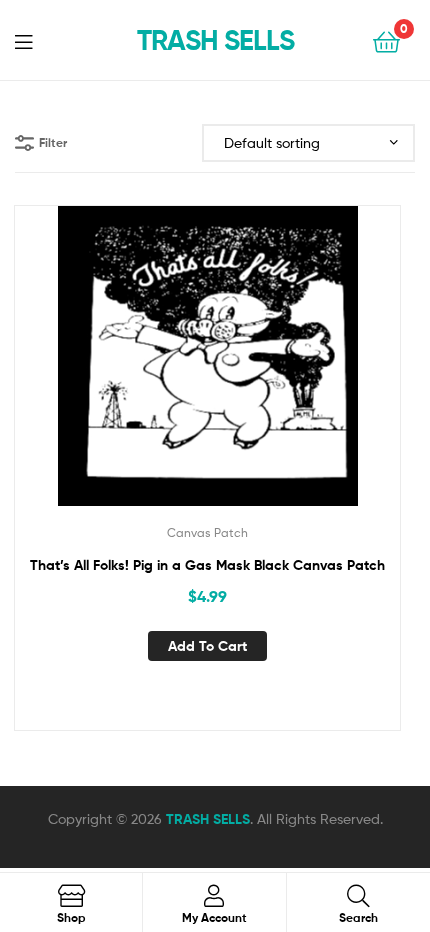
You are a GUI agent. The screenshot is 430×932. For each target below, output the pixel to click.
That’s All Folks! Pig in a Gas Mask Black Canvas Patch (207, 565)
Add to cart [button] (207, 646)
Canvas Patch (207, 532)
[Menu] (36, 40)
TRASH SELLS (215, 40)
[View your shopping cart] (386, 40)
